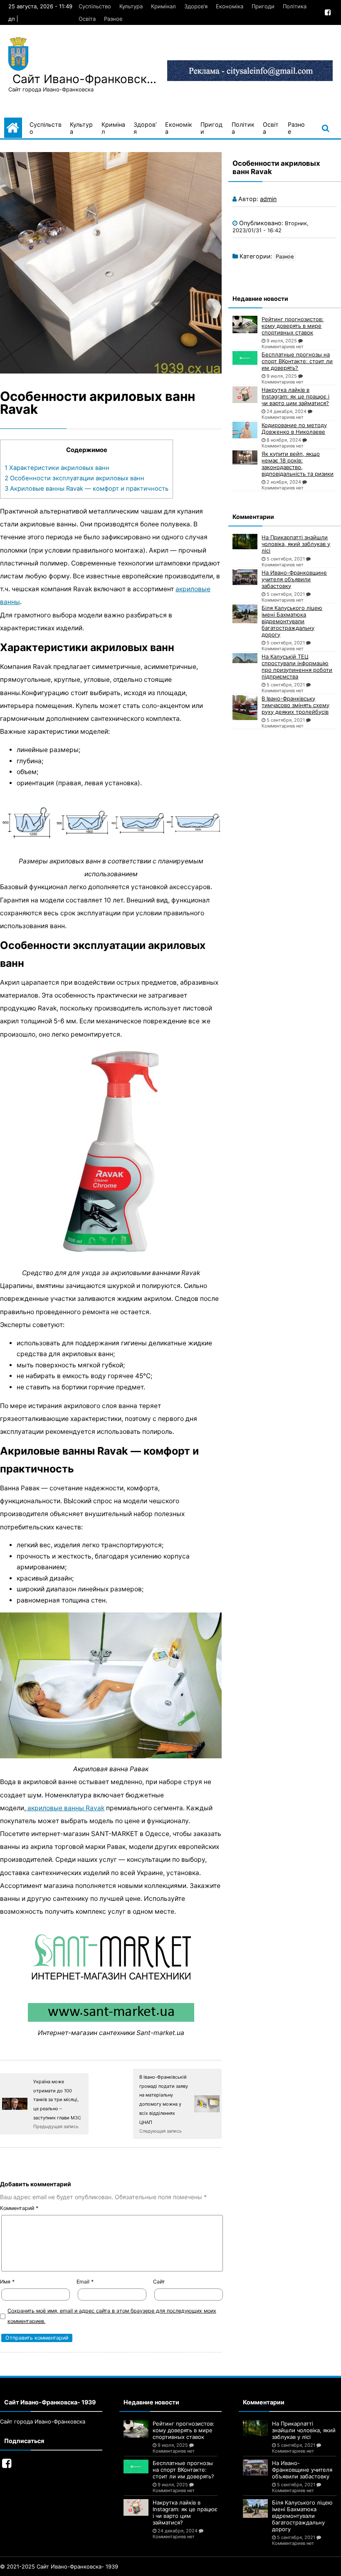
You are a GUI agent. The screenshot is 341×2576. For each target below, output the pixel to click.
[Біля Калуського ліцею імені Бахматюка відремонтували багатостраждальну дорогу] (245, 614)
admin (268, 199)
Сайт (159, 2282)
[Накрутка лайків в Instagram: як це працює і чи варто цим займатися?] (245, 395)
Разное (113, 19)
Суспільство (95, 6)
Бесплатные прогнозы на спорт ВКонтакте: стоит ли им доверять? (297, 361)
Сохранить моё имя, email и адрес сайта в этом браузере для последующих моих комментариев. (112, 2316)
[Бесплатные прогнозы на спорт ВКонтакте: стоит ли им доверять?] (245, 358)
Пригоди (263, 6)
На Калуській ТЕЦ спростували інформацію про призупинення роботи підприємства (297, 666)
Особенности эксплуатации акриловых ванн (74, 478)
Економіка (230, 6)
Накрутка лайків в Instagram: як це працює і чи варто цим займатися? (295, 396)
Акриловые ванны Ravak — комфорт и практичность (86, 489)
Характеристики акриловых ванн (57, 468)
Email (85, 2282)
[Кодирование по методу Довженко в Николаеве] (245, 430)
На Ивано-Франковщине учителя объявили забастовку (294, 579)
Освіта (87, 19)
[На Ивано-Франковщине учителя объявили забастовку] (245, 577)
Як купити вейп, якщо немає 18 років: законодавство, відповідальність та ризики (298, 464)
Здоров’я (196, 6)
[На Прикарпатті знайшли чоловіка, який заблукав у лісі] (245, 542)
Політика (295, 6)
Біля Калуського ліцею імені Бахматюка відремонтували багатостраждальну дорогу (292, 621)
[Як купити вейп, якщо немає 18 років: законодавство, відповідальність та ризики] (245, 457)
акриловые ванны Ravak (65, 1808)
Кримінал (163, 6)
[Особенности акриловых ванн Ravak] (111, 263)
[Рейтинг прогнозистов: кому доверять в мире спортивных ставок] (245, 324)
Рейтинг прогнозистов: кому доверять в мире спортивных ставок (293, 326)
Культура (131, 6)
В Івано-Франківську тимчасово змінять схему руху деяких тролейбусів (295, 705)
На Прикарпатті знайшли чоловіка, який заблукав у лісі (296, 544)
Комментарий (19, 2208)
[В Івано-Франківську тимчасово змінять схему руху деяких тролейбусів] (245, 708)
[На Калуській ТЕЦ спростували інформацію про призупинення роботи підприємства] (245, 658)
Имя (7, 2282)
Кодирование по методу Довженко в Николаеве (294, 428)
